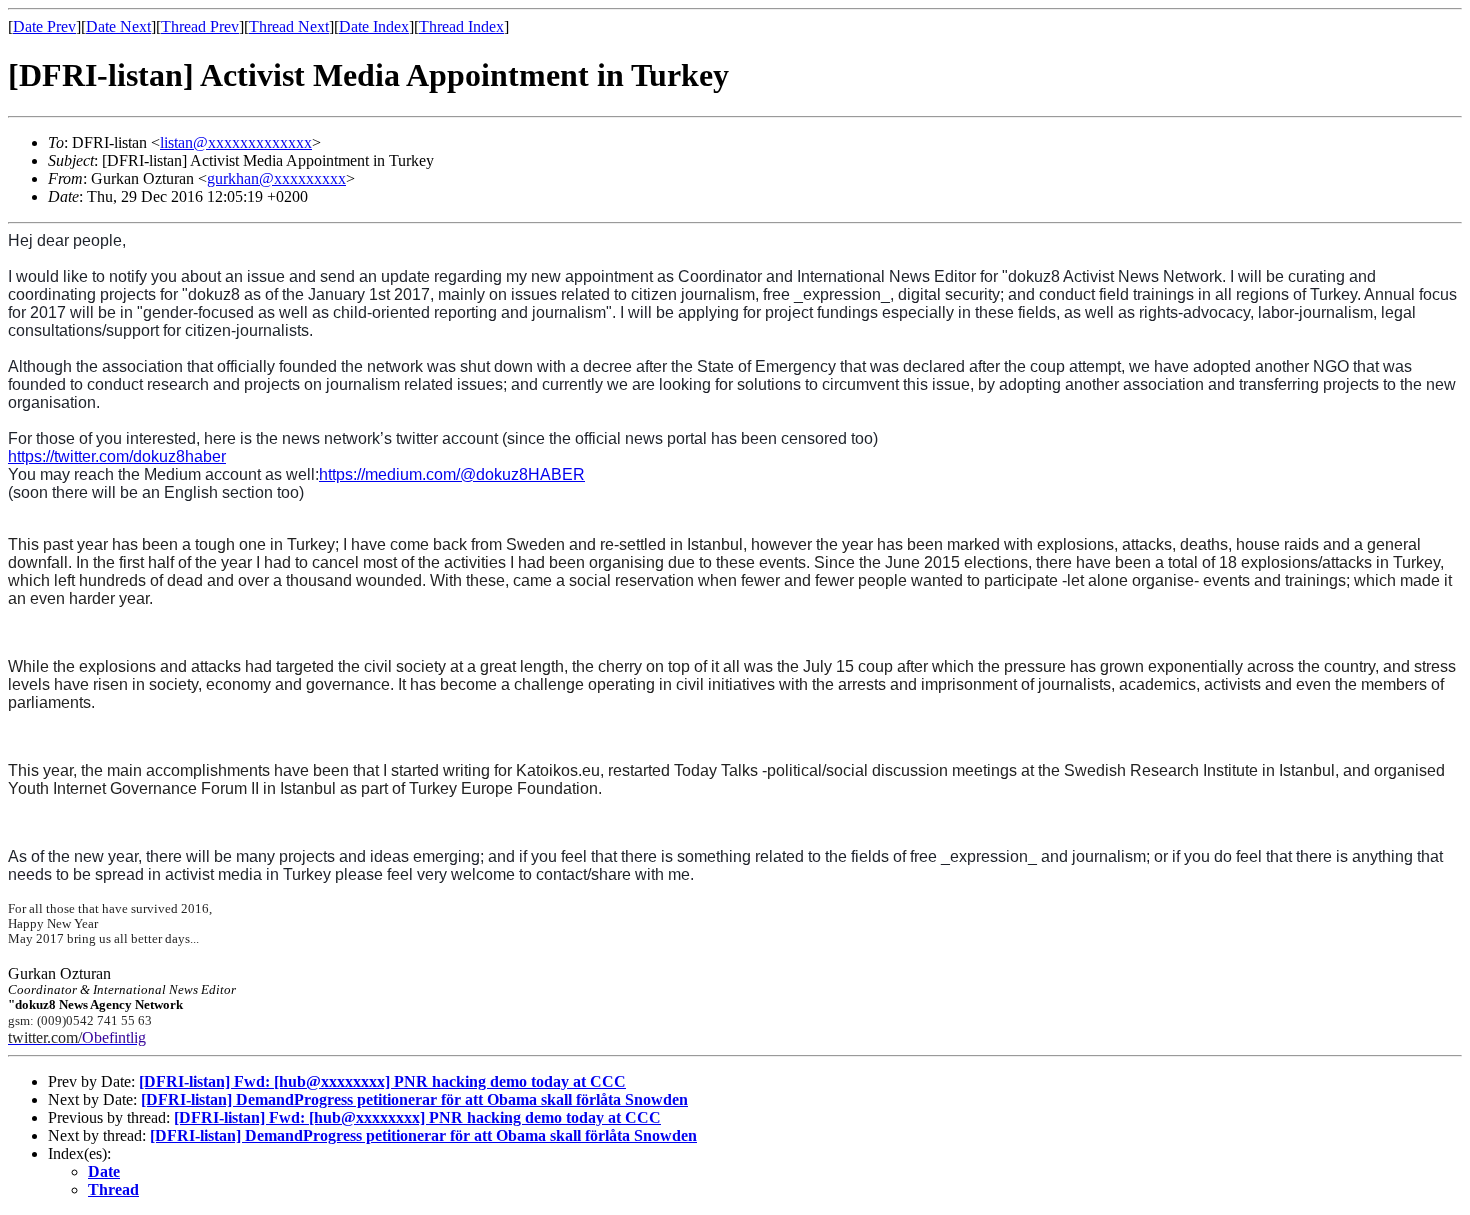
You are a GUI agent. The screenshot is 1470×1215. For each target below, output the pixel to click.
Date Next (118, 26)
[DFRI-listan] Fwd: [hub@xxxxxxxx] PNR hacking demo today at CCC (382, 1081)
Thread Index (461, 26)
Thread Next (289, 26)
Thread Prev (200, 26)
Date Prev (44, 26)
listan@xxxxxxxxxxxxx (236, 142)
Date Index (374, 26)
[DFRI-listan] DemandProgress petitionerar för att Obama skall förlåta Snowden (414, 1099)
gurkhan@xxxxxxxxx (276, 178)
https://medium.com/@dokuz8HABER (452, 474)
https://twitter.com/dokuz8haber (117, 456)
